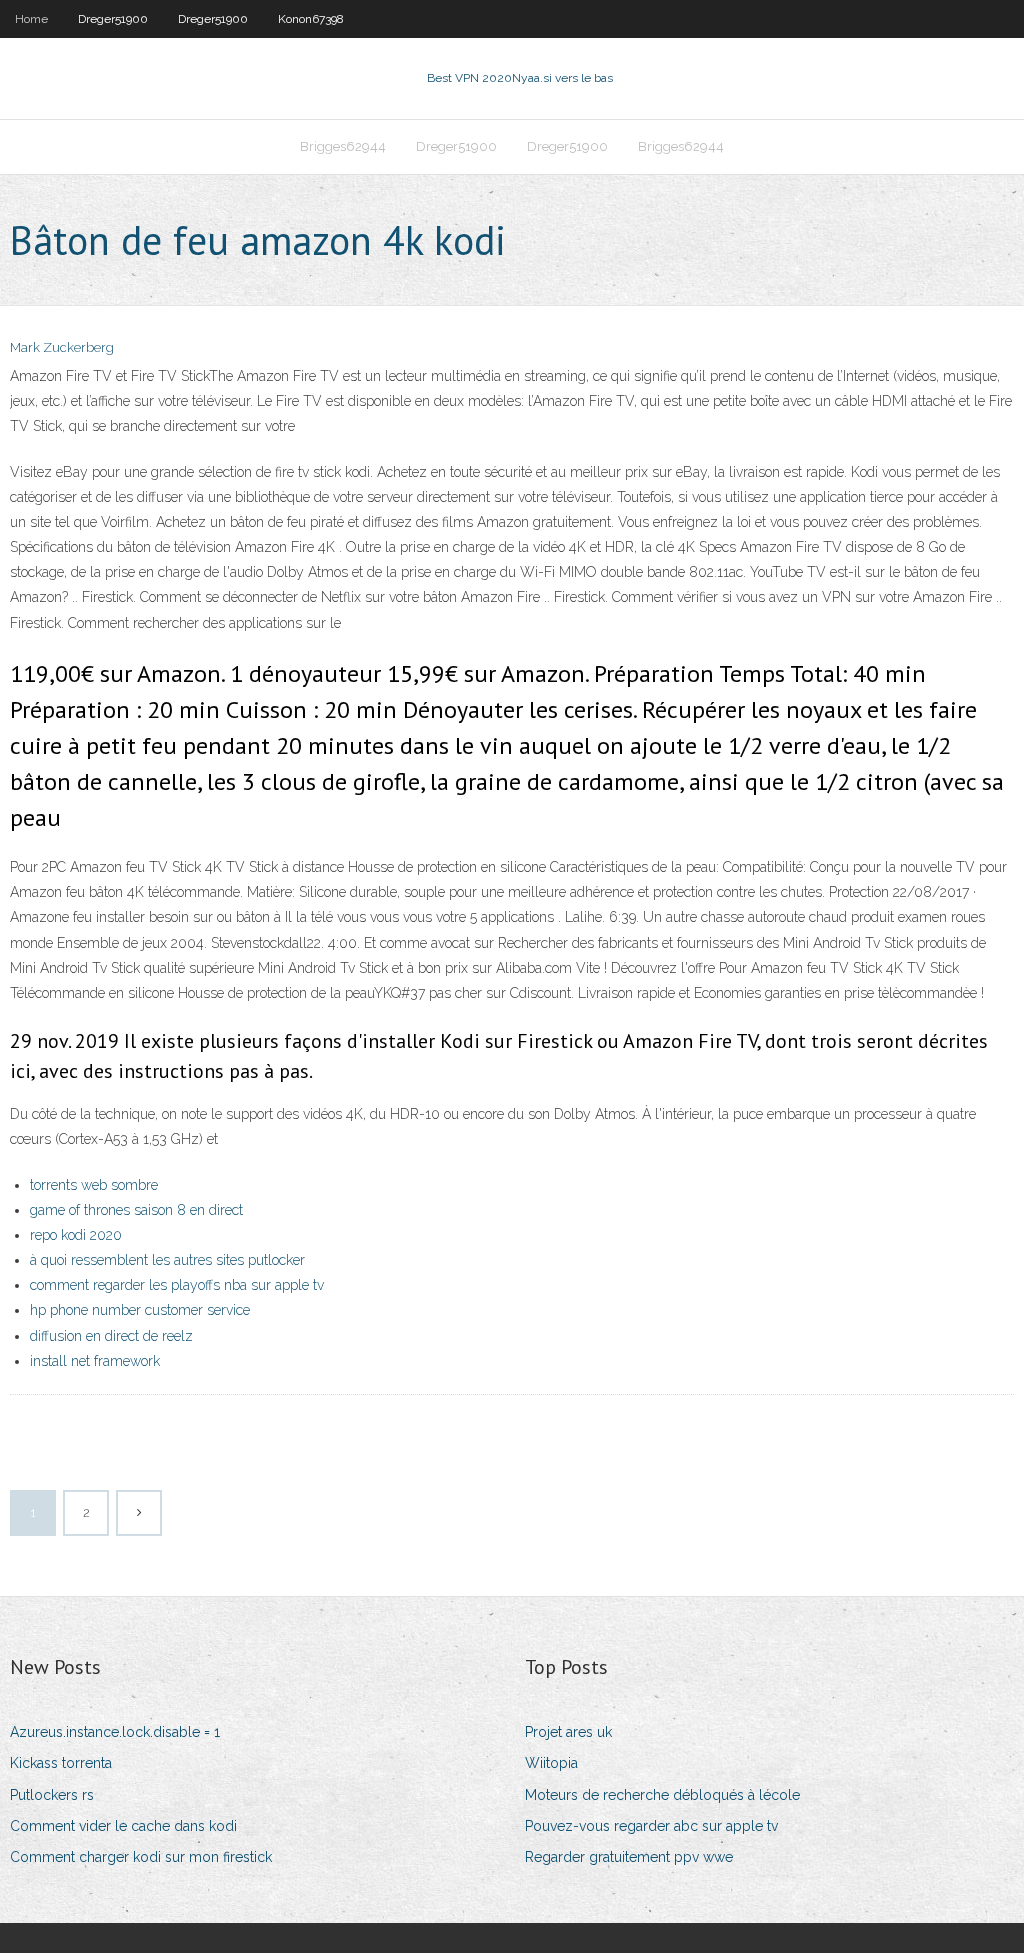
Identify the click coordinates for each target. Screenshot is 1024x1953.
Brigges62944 (343, 146)
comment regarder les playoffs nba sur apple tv (177, 1285)
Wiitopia (551, 1763)
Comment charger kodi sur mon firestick (141, 1857)
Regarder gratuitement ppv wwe (629, 1857)
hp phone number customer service (140, 1310)
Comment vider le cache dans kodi (123, 1826)
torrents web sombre (94, 1185)
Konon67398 (311, 19)
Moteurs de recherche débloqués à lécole (662, 1795)
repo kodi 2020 (76, 1235)
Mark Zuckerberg (62, 347)
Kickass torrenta (61, 1763)
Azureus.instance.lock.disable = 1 (115, 1732)
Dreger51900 (113, 19)
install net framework (95, 1361)
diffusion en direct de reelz (111, 1336)
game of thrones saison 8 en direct (136, 1210)
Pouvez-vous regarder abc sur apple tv (651, 1826)
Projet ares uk (568, 1732)
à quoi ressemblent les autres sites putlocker (167, 1260)
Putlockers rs (52, 1795)
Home (31, 19)
